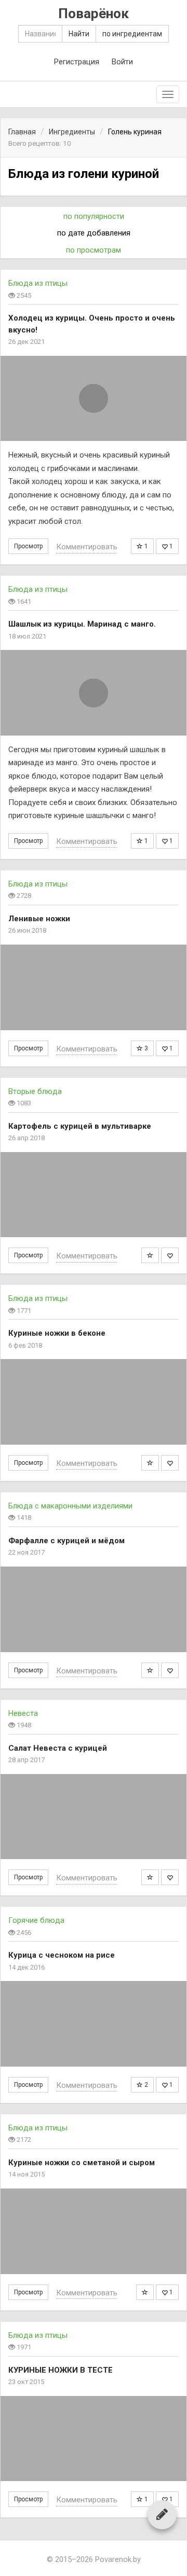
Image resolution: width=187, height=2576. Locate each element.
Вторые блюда (35, 1091)
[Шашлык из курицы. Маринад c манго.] (94, 693)
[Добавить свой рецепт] (162, 2514)
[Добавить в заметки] (150, 1255)
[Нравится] (170, 1255)
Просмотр (28, 546)
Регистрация (77, 62)
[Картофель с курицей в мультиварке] (94, 1195)
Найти (79, 34)
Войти (122, 62)
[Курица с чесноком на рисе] (94, 2024)
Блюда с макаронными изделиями (70, 1506)
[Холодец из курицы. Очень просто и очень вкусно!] (94, 399)
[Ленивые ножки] (94, 987)
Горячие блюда (36, 1920)
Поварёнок (94, 14)
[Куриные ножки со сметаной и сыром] (94, 2231)
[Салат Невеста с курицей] (94, 1817)
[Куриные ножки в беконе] (94, 1402)
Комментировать (87, 547)
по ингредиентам (132, 34)
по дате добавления (94, 233)
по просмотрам (94, 250)
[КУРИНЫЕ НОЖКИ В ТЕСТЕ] (94, 2439)
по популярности (94, 216)
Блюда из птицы (38, 283)
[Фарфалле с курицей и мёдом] (94, 1609)
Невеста (23, 1713)
